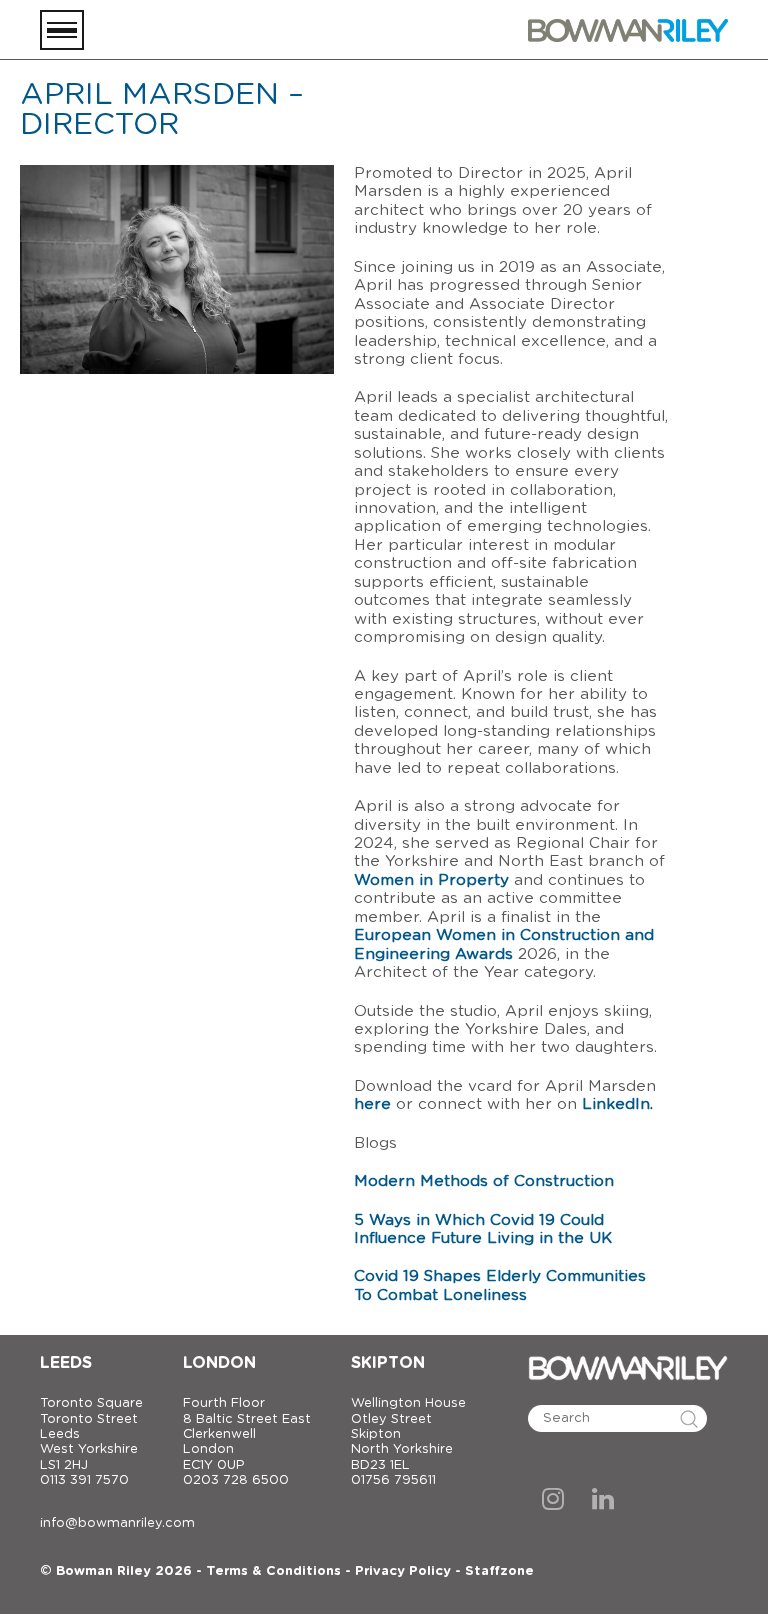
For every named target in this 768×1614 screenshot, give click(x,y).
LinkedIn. (617, 1104)
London (219, 1363)
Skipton (388, 1363)
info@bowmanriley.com (117, 1523)
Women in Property (431, 880)
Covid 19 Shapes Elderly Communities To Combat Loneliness (500, 1285)
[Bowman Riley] (628, 30)
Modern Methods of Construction (484, 1181)
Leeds (66, 1363)
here (372, 1104)
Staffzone (499, 1571)
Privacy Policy (403, 1571)
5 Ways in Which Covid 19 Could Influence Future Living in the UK (483, 1229)
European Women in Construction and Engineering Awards (504, 944)
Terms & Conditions (273, 1571)
